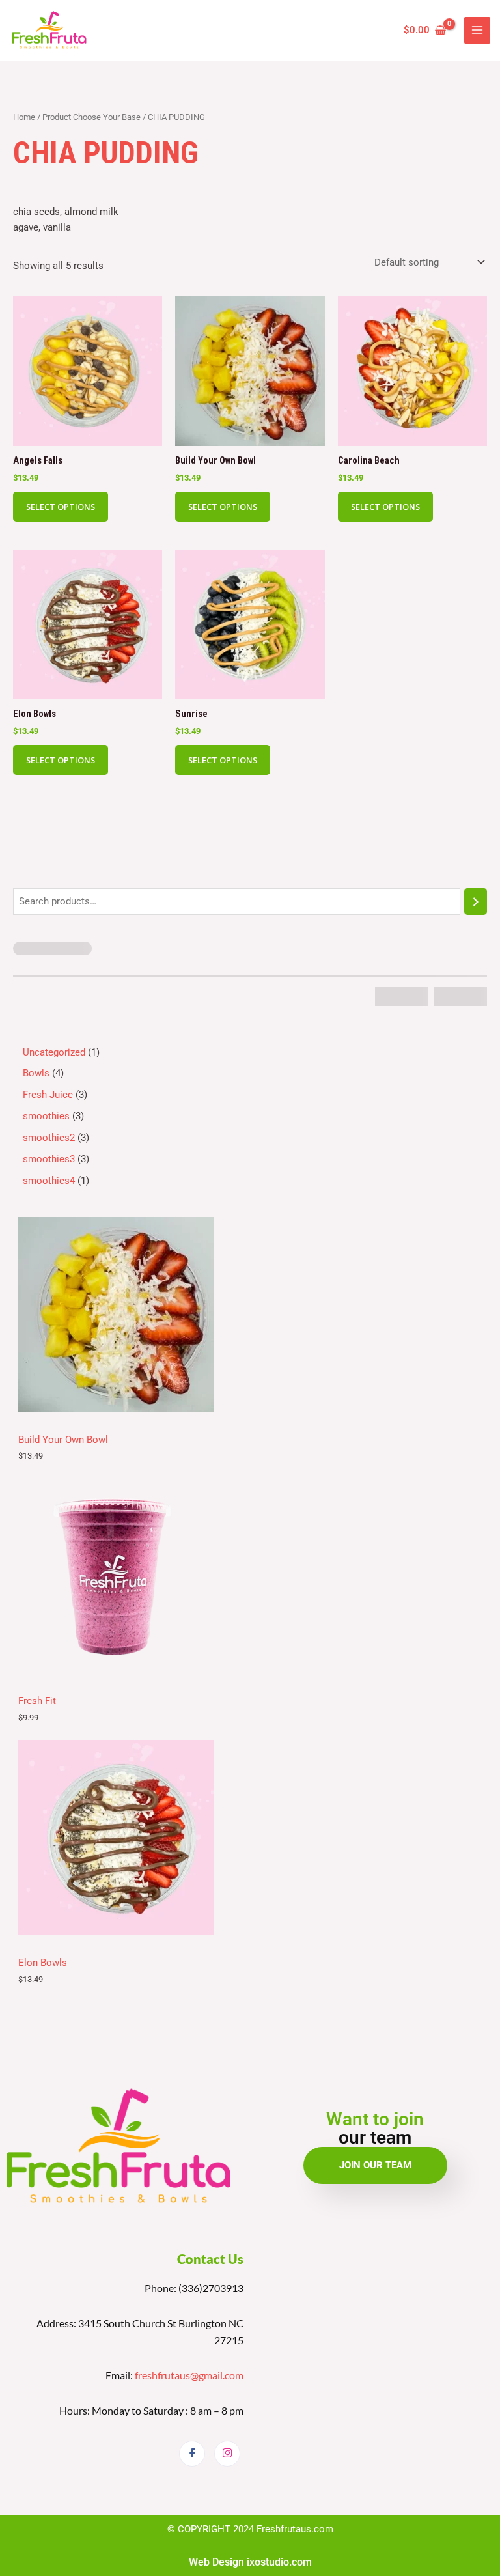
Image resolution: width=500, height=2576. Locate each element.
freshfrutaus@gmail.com (189, 2375)
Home (24, 117)
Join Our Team (375, 2165)
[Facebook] (192, 2454)
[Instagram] (227, 2454)
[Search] (476, 901)
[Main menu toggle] (477, 30)
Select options (61, 507)
